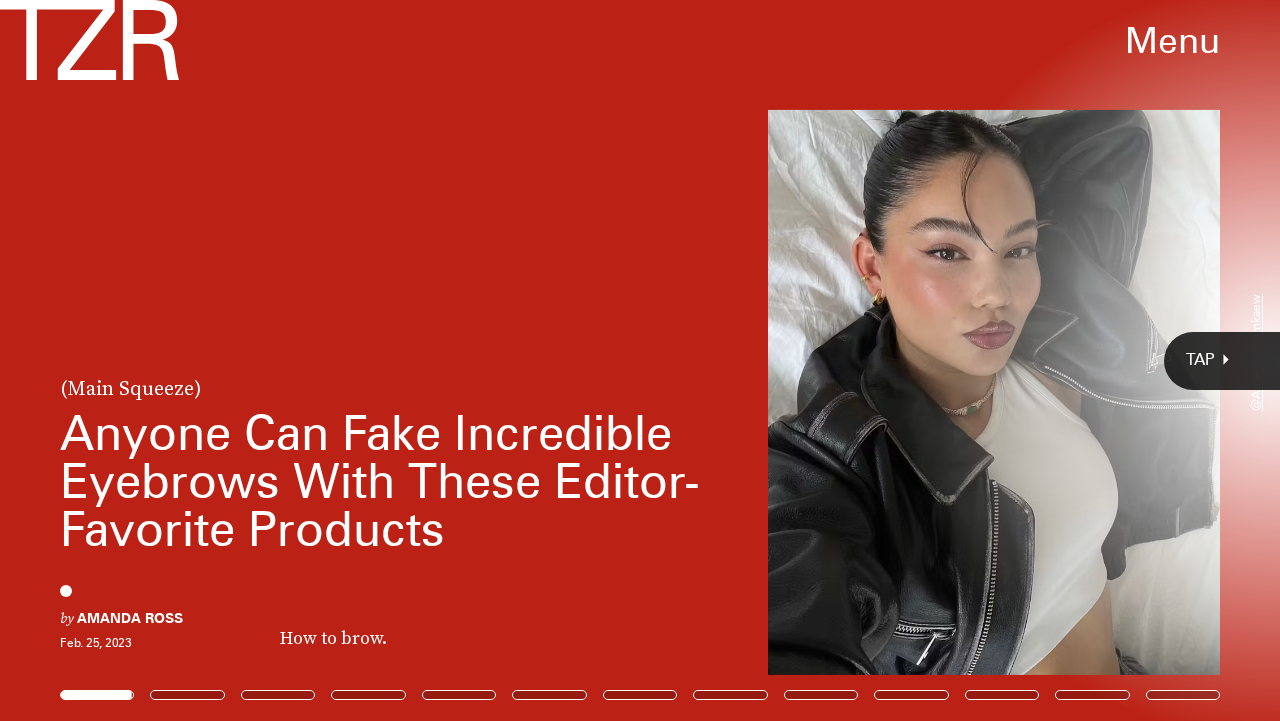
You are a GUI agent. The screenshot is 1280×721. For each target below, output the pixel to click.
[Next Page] (851, 360)
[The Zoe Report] (89, 40)
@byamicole (56, 128)
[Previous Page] (211, 360)
